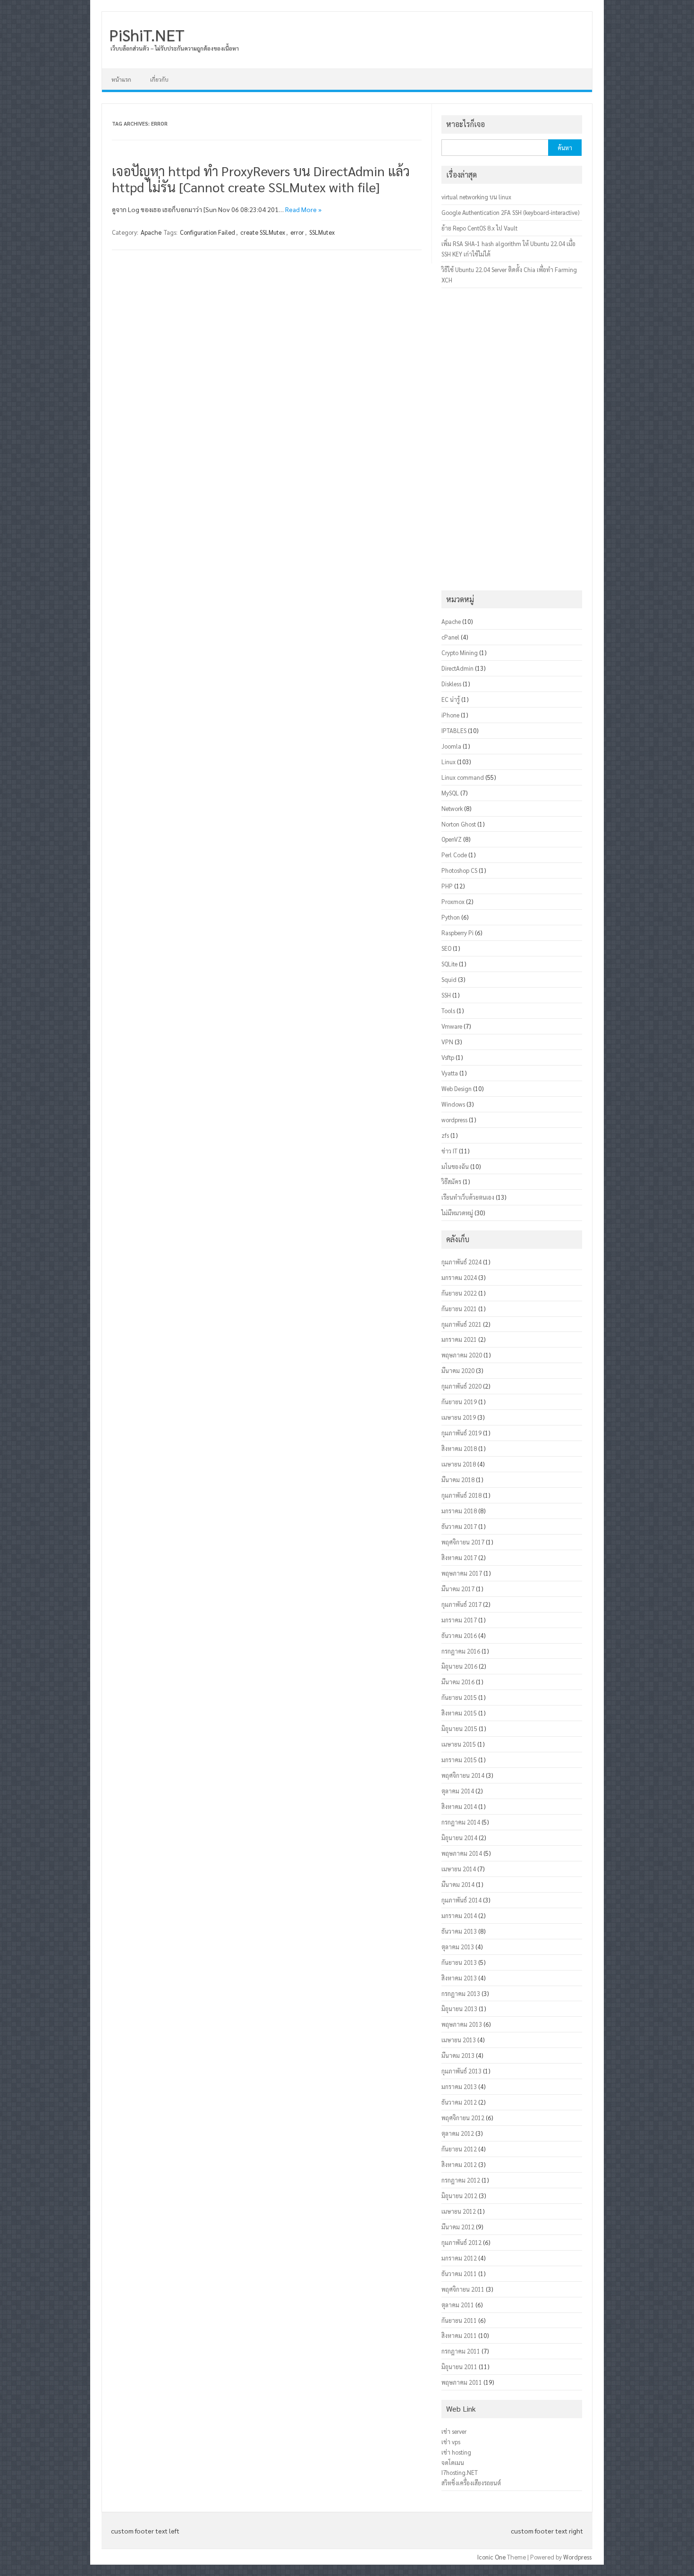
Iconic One (491, 2557)
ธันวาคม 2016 (459, 1635)
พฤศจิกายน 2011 (463, 2289)
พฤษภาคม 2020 (462, 1355)
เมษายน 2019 (459, 1417)
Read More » (303, 209)
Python (451, 917)
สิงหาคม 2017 (459, 1557)
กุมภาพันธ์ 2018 (461, 1495)
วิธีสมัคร (451, 1181)
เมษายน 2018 (459, 1464)
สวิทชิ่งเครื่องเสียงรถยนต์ (471, 2483)
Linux (449, 762)
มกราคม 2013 (459, 2086)
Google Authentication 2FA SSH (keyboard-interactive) (510, 212)
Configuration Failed (207, 232)
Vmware (452, 1026)
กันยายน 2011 (459, 2320)
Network (452, 808)
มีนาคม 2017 (458, 1589)
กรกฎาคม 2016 (461, 1651)
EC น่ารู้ (451, 699)
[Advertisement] (512, 439)
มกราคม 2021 (459, 1339)
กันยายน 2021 (459, 1309)
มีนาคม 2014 (458, 1884)
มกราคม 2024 (459, 1277)
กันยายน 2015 (459, 1697)
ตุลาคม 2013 (458, 1947)
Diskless (451, 684)
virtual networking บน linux (476, 197)
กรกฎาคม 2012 (461, 2180)
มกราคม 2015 (459, 1760)
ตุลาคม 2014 (458, 1791)
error (297, 232)
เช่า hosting (456, 2452)
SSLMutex (322, 232)
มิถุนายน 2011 (459, 2367)
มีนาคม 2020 (458, 1370)
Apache (151, 232)
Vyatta (450, 1073)
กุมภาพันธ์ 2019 (461, 1433)
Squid (449, 979)
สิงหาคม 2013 (459, 1978)
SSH (446, 995)
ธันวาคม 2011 (459, 2273)
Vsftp (448, 1057)
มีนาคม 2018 (458, 1480)
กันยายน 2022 (459, 1293)
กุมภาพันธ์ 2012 (461, 2242)
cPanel (450, 637)
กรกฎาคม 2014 (461, 1822)
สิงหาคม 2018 (459, 1448)
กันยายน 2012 (459, 2149)
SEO (446, 948)
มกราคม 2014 (459, 1915)
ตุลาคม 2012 (458, 2133)
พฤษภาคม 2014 (462, 1853)
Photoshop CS (459, 870)
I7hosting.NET (460, 2472)
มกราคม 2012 (459, 2258)
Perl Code (454, 855)
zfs (445, 1135)
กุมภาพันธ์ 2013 (461, 2071)
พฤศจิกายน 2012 (463, 2118)
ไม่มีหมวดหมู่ (457, 1213)
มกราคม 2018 (459, 1511)
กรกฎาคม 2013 (461, 1993)
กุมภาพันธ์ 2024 (461, 1262)
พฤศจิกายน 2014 (463, 1775)
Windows (453, 1104)
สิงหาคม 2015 (459, 1713)
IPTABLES (454, 730)
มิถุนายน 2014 (459, 1838)
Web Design (457, 1088)
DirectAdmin (457, 668)
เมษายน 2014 (459, 1869)
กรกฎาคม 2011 (461, 2351)
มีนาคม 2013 (458, 2055)
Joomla (451, 746)
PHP (447, 886)
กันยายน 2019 (459, 1402)
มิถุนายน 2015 (459, 1728)
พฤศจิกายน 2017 (463, 1542)
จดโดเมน (453, 2462)
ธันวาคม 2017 (459, 1526)
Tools (448, 1011)
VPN (447, 1042)
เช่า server (454, 2431)
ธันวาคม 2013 (459, 1931)
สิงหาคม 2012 (459, 2164)
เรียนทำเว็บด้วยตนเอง (468, 1197)
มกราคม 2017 (459, 1620)
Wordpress (577, 2557)
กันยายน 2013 (459, 1962)
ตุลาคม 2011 (458, 2305)
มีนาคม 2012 (458, 2227)
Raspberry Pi (457, 933)
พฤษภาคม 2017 (462, 1573)
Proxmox (453, 901)
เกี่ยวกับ (159, 79)
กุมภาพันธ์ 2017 (461, 1604)
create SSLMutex (263, 232)
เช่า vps (451, 2442)
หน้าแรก (121, 79)
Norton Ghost (459, 824)
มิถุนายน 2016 (459, 1666)
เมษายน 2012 (459, 2211)
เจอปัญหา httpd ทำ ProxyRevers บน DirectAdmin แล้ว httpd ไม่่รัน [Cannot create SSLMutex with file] (261, 179)
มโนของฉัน (455, 1166)
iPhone (450, 715)
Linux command (463, 777)
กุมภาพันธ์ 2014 (461, 1900)
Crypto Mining (460, 653)
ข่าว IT (449, 1151)
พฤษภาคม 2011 (462, 2382)
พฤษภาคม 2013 (462, 2024)
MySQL (450, 793)
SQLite (449, 964)
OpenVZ (452, 839)
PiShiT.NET (147, 34)
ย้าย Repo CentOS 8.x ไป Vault (479, 228)
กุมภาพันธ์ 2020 (461, 1386)
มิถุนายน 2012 (459, 2196)
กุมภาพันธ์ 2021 (461, 1324)
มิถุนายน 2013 (459, 2009)
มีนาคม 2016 (458, 1682)
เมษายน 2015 (459, 1744)
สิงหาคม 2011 (459, 2335)
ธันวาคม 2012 (459, 2102)
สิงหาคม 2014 (459, 1806)
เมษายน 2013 (459, 2040)
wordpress (454, 1120)
